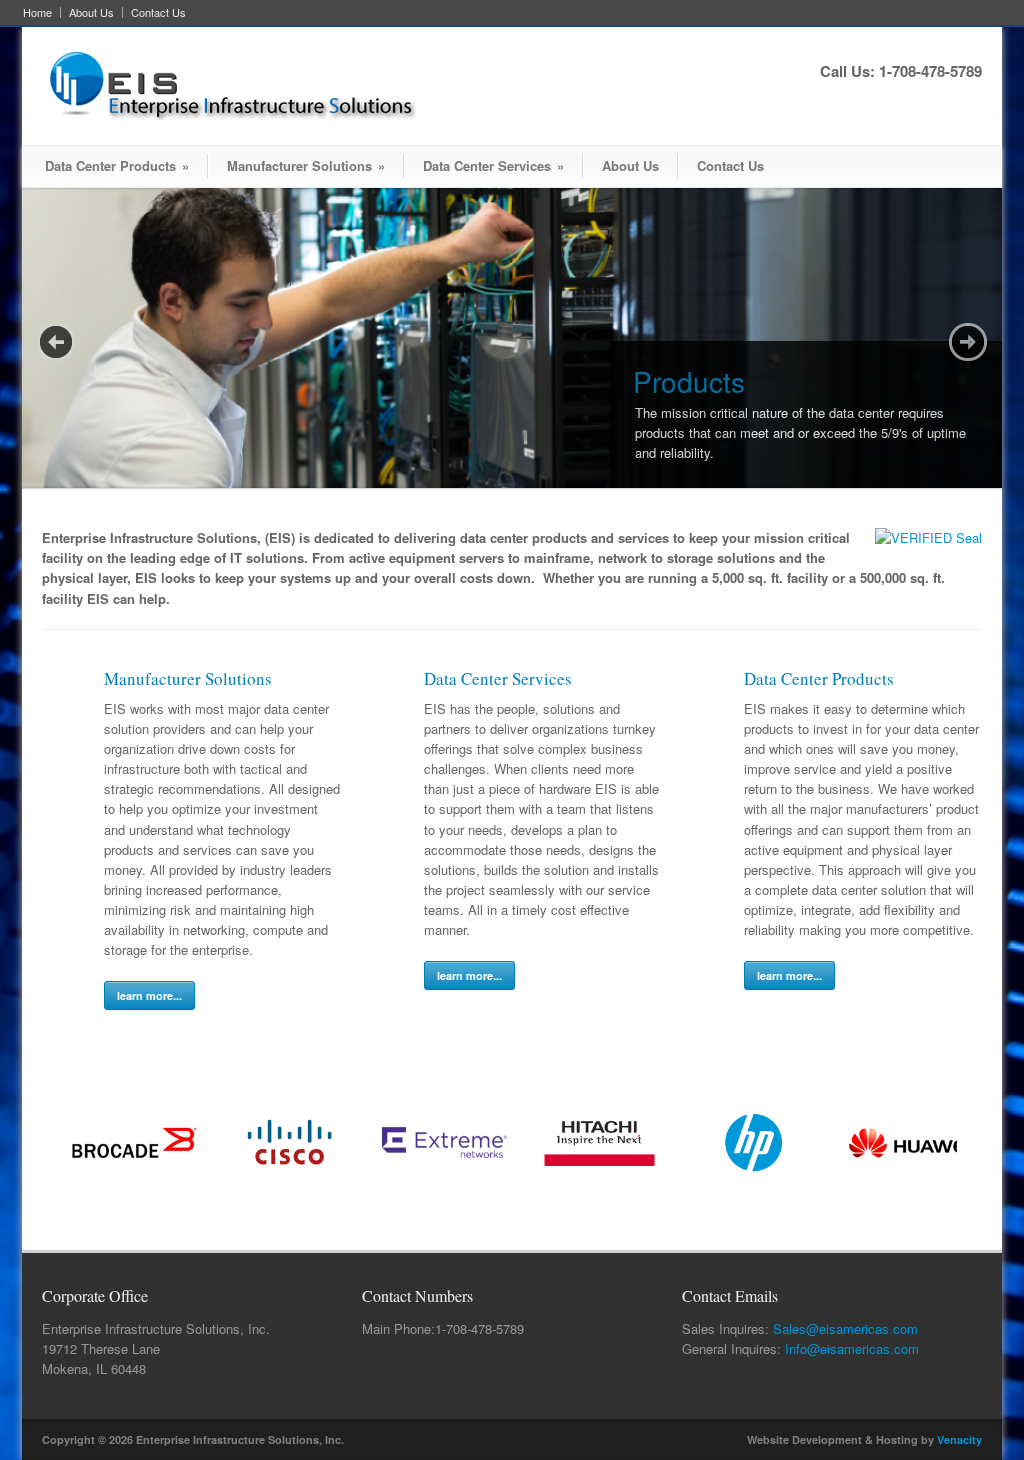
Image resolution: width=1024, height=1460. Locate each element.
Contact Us (158, 12)
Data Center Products (117, 165)
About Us (91, 12)
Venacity (959, 1439)
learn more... (149, 995)
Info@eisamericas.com (852, 1348)
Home (37, 12)
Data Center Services (493, 165)
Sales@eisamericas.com (845, 1328)
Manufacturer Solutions (306, 165)
